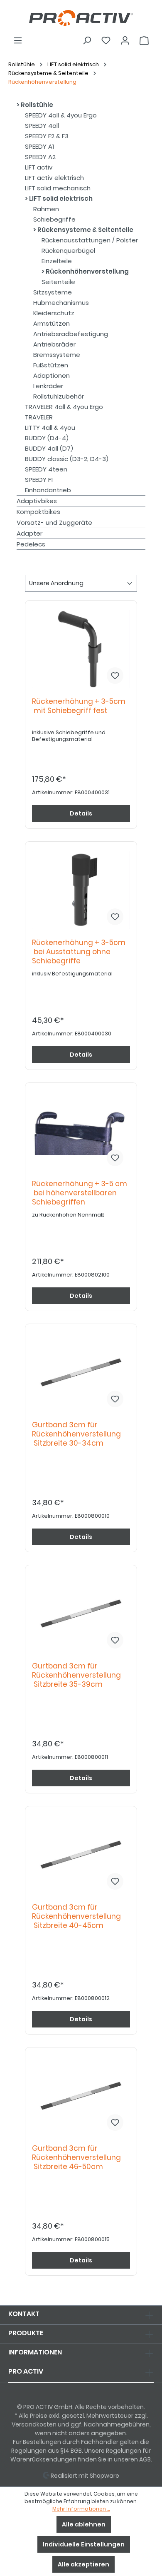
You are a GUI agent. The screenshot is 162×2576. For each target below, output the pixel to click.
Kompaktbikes (38, 512)
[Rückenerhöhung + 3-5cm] (81, 649)
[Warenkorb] (144, 40)
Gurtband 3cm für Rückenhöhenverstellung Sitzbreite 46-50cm (76, 2158)
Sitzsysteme (53, 292)
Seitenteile (58, 282)
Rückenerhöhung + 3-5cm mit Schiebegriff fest (79, 706)
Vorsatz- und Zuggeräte (54, 522)
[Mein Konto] (125, 40)
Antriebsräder (54, 344)
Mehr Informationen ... (81, 2509)
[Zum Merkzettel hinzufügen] (115, 676)
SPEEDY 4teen (46, 469)
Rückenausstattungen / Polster (90, 240)
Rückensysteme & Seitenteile (85, 230)
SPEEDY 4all (42, 126)
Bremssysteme (57, 355)
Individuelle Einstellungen (84, 2544)
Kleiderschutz (54, 313)
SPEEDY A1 (39, 146)
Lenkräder (48, 386)
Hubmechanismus (61, 303)
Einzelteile (57, 261)
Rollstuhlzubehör (59, 396)
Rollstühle (36, 105)
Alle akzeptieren (83, 2564)
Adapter (29, 533)
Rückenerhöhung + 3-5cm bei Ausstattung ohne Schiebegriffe (79, 952)
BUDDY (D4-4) (47, 438)
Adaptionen (52, 375)
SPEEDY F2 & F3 (47, 136)
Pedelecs (31, 544)
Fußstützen (51, 365)
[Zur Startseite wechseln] (81, 18)
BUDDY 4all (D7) (49, 448)
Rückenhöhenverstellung (87, 271)
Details (81, 813)
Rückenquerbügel (68, 251)
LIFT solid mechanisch (58, 188)
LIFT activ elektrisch (54, 178)
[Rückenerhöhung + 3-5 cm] (81, 1131)
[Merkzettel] (106, 40)
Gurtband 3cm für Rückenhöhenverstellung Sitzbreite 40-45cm (76, 1916)
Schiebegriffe (54, 219)
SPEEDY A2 (40, 157)
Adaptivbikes (37, 501)
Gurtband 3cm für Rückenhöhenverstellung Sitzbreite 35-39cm (76, 1675)
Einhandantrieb (48, 490)
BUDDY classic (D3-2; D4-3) (67, 459)
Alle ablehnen (84, 2524)
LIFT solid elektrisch (60, 198)
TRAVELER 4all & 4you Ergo (64, 407)
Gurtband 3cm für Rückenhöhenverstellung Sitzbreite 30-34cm (76, 1434)
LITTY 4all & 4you (50, 428)
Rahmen (46, 209)
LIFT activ (39, 167)
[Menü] (18, 40)
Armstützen (52, 323)
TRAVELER (39, 417)
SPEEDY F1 (39, 480)
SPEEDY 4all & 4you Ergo (61, 115)
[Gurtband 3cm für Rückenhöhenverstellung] (81, 1372)
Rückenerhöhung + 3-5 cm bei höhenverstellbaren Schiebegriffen (80, 1193)
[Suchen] (87, 40)
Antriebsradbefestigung (71, 334)
